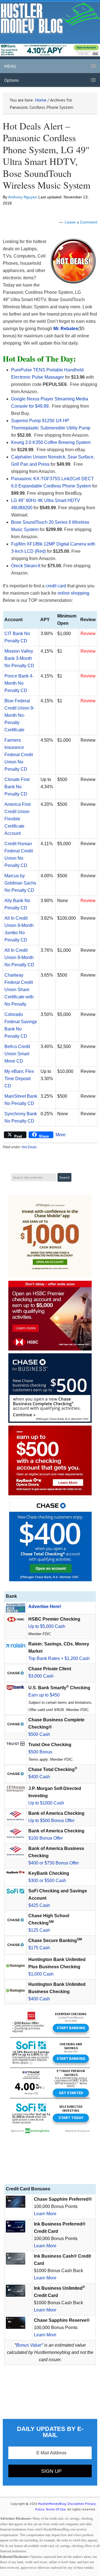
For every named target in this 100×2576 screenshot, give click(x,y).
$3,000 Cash (41, 1676)
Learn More (45, 2214)
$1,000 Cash (41, 1974)
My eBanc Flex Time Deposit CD (19, 1079)
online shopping (73, 593)
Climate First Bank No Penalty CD (17, 787)
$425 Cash (39, 1905)
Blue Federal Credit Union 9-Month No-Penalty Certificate (19, 715)
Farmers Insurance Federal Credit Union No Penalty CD (19, 755)
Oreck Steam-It (26, 566)
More (61, 1135)
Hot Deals (29, 1147)
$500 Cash (39, 1734)
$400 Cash (39, 1777)
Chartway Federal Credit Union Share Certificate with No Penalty (19, 990)
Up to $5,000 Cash (47, 1626)
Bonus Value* (30, 2345)
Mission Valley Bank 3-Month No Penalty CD (19, 658)
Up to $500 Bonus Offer (51, 1821)
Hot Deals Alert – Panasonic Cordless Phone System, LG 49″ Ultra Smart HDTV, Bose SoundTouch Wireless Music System (47, 156)
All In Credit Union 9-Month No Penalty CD (19, 957)
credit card (56, 586)
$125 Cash (39, 1930)
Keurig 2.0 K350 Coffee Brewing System (51, 442)
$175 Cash (39, 1948)
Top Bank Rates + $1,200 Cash (59, 1658)
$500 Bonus (40, 1752)
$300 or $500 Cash (47, 1881)
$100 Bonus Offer (46, 1838)
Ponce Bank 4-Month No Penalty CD (19, 683)
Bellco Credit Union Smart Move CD (17, 1054)
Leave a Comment (81, 222)
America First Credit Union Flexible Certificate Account (17, 819)
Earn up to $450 (44, 1695)
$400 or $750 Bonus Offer (54, 1863)
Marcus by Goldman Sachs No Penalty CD (20, 883)
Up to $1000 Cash (46, 1803)
